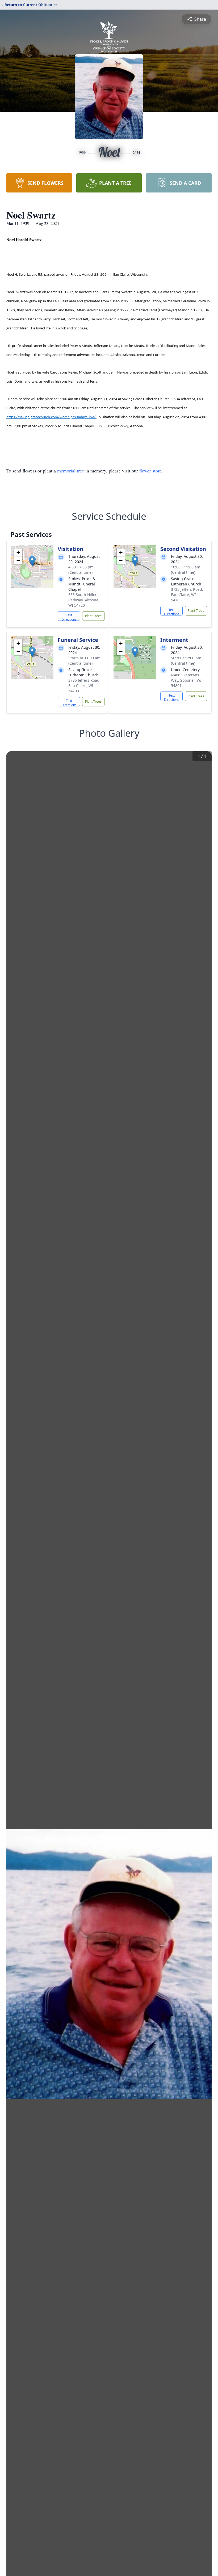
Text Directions (69, 617)
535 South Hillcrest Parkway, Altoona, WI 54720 (85, 600)
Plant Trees (93, 616)
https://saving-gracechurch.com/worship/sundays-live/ (51, 417)
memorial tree (71, 471)
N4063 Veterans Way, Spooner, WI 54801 (186, 680)
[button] (32, 561)
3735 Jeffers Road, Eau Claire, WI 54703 (187, 595)
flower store (150, 471)
